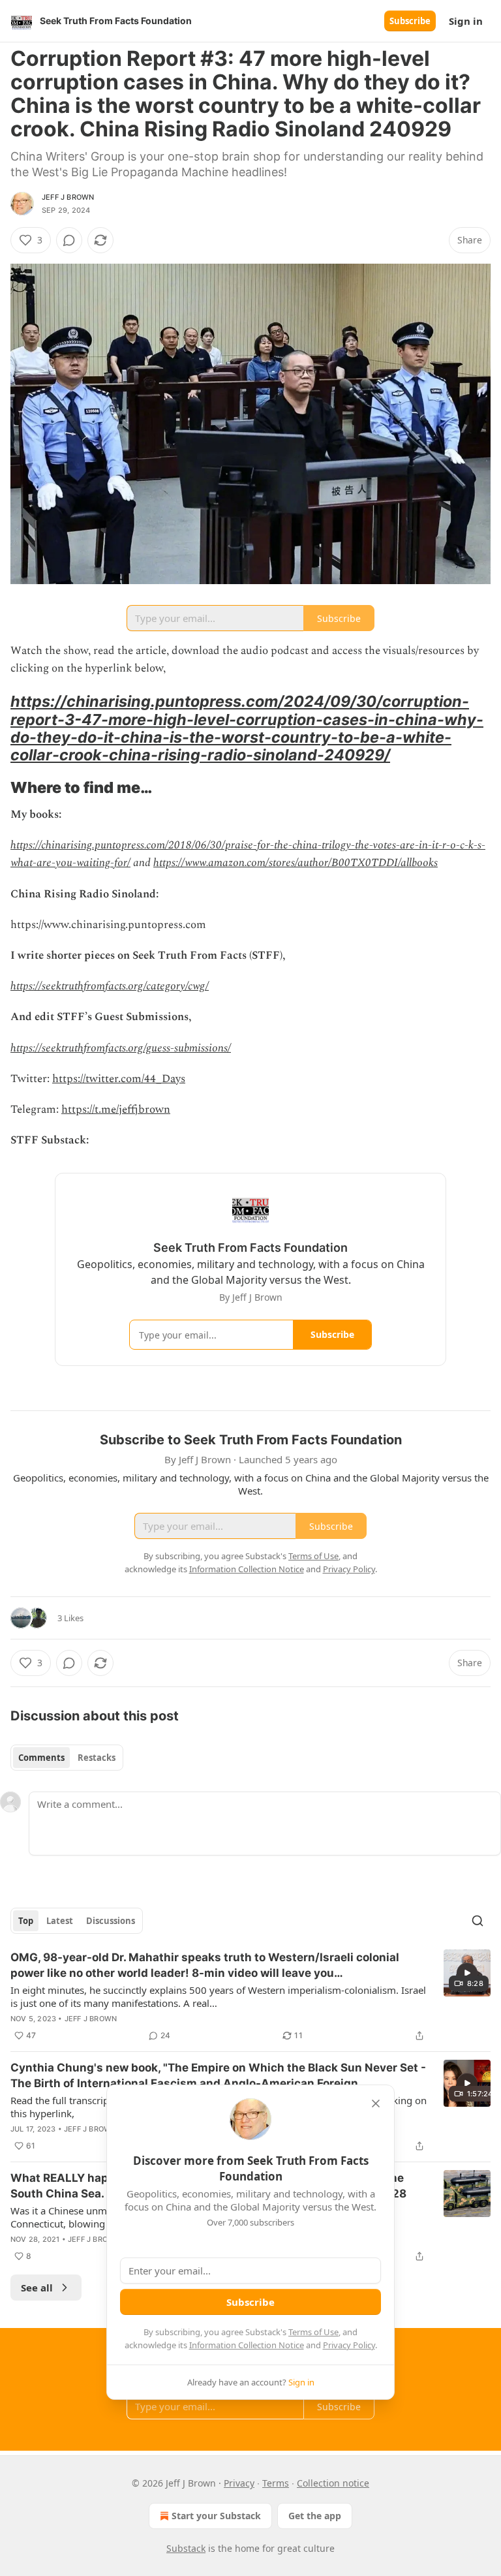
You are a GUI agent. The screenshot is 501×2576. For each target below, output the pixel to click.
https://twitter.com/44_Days (119, 1079)
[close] (376, 2103)
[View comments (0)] (69, 240)
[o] (467, 1973)
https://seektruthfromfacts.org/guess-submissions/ (121, 1048)
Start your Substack (216, 2516)
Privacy (239, 2483)
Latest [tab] (60, 1921)
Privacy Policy (349, 2345)
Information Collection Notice (247, 2345)
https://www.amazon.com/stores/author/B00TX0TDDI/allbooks (296, 863)
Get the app (315, 2516)
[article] (250, 1996)
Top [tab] (26, 1921)
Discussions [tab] (111, 1921)
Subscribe (410, 21)
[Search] (478, 1921)
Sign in (466, 21)
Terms (276, 2483)
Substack (186, 2548)
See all (37, 2288)
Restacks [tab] (97, 1758)
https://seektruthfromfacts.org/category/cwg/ (110, 986)
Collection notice (333, 2483)
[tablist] (67, 1758)
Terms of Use (313, 2332)
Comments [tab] (41, 1758)
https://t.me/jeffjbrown (116, 1110)
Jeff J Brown (68, 197)
